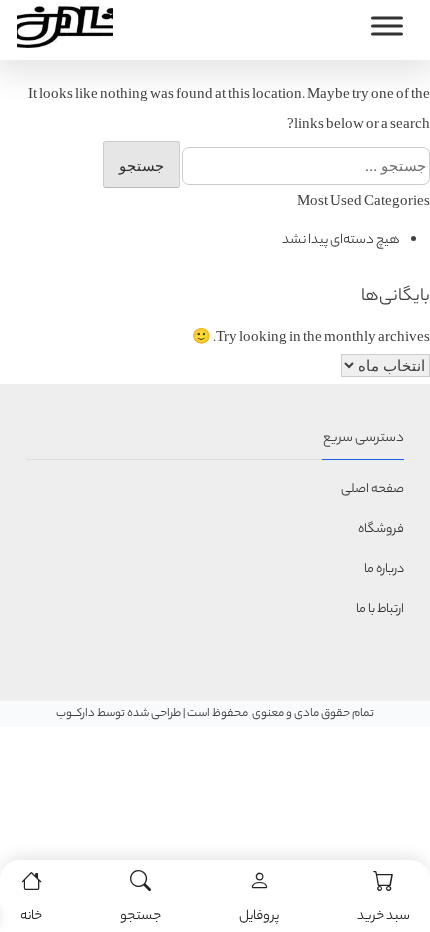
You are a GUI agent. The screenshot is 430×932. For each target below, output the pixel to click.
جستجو (140, 916)
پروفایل (259, 916)
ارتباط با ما (380, 609)
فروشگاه (381, 529)
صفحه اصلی (372, 489)
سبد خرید (383, 916)
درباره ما (384, 569)
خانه (31, 916)
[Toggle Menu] (387, 25)
